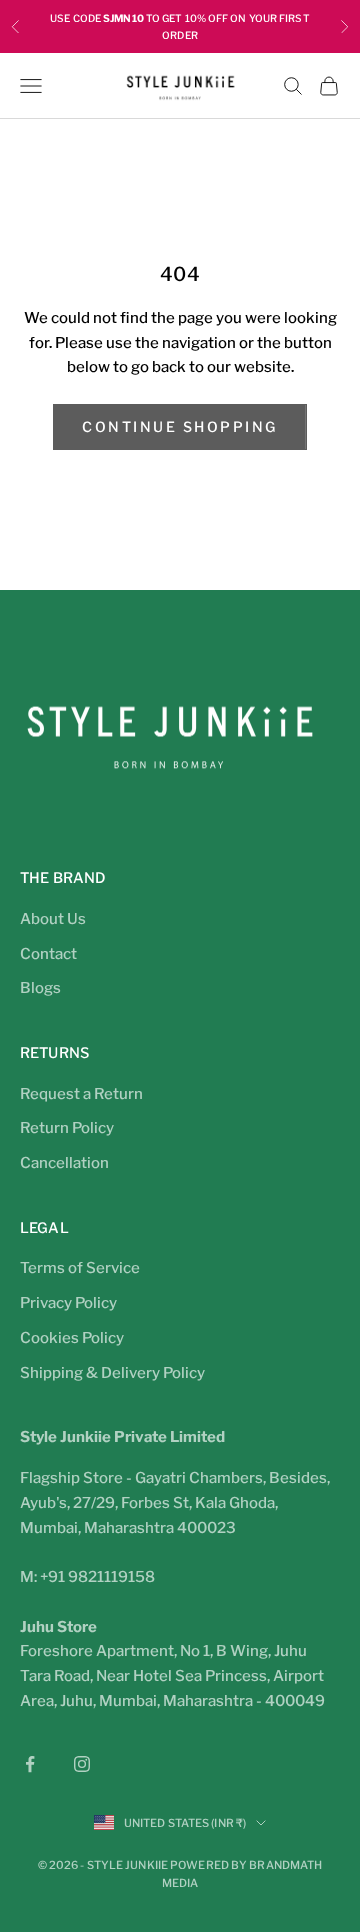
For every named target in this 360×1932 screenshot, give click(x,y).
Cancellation (64, 1163)
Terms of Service (80, 1268)
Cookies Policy (72, 1338)
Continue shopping (180, 426)
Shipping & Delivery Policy (112, 1373)
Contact (48, 954)
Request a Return (81, 1094)
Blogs (40, 988)
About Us (53, 919)
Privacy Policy (68, 1303)
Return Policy (67, 1128)
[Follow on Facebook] (30, 1764)
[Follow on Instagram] (82, 1764)
